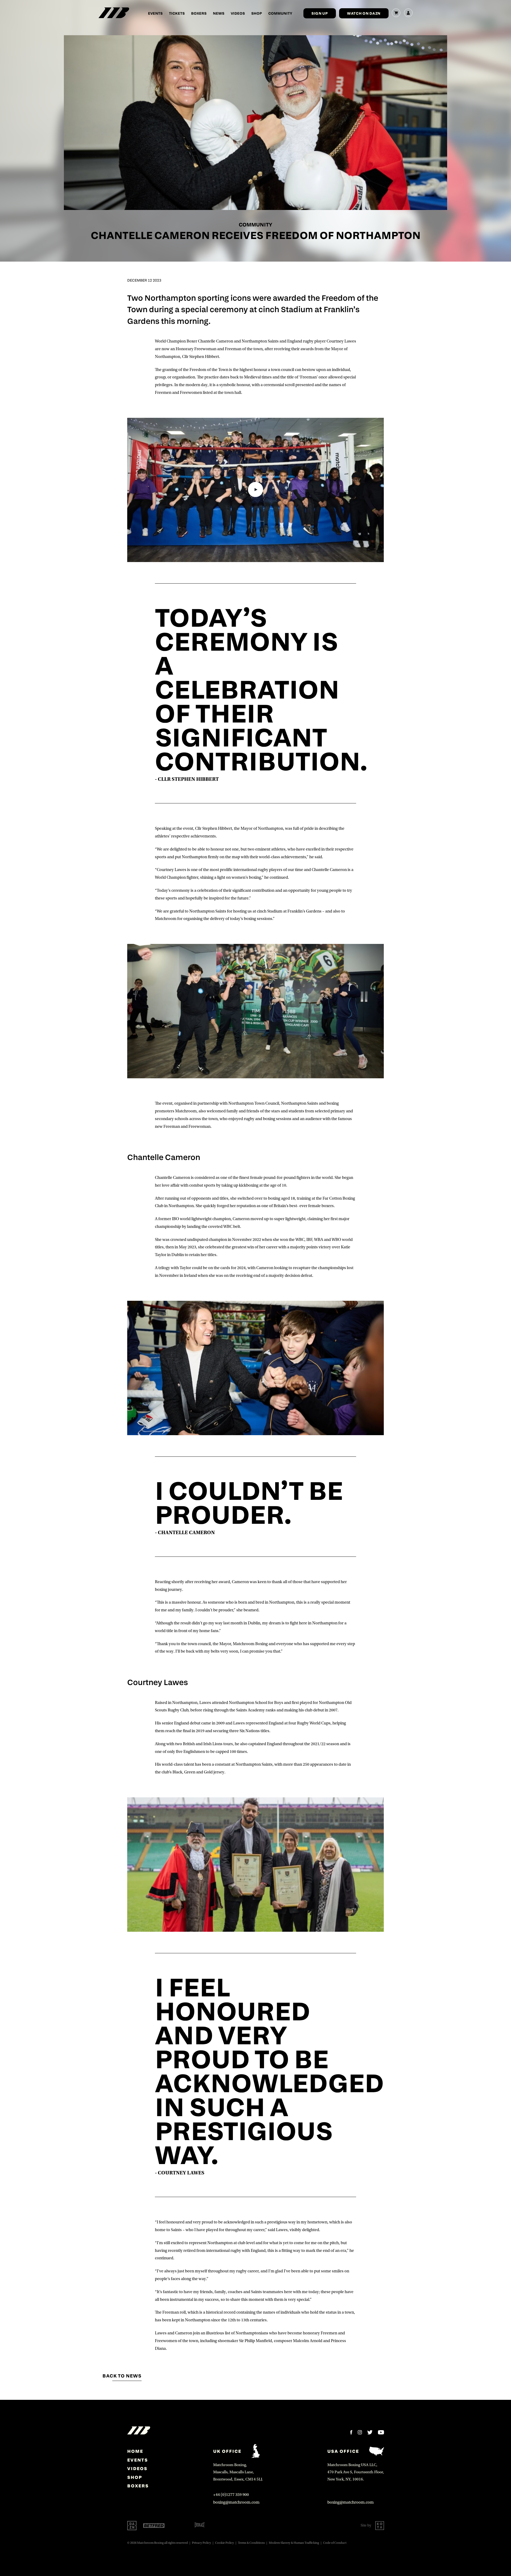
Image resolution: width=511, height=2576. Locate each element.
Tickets (177, 13)
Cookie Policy (224, 2543)
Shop (257, 13)
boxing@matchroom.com (236, 2502)
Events (155, 13)
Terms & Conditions (251, 2543)
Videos (238, 13)
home (135, 2451)
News (219, 13)
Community (280, 13)
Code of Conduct (335, 2543)
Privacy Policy (201, 2543)
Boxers (199, 13)
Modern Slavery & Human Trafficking (294, 2543)
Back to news (122, 2376)
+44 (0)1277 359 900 (231, 2495)
